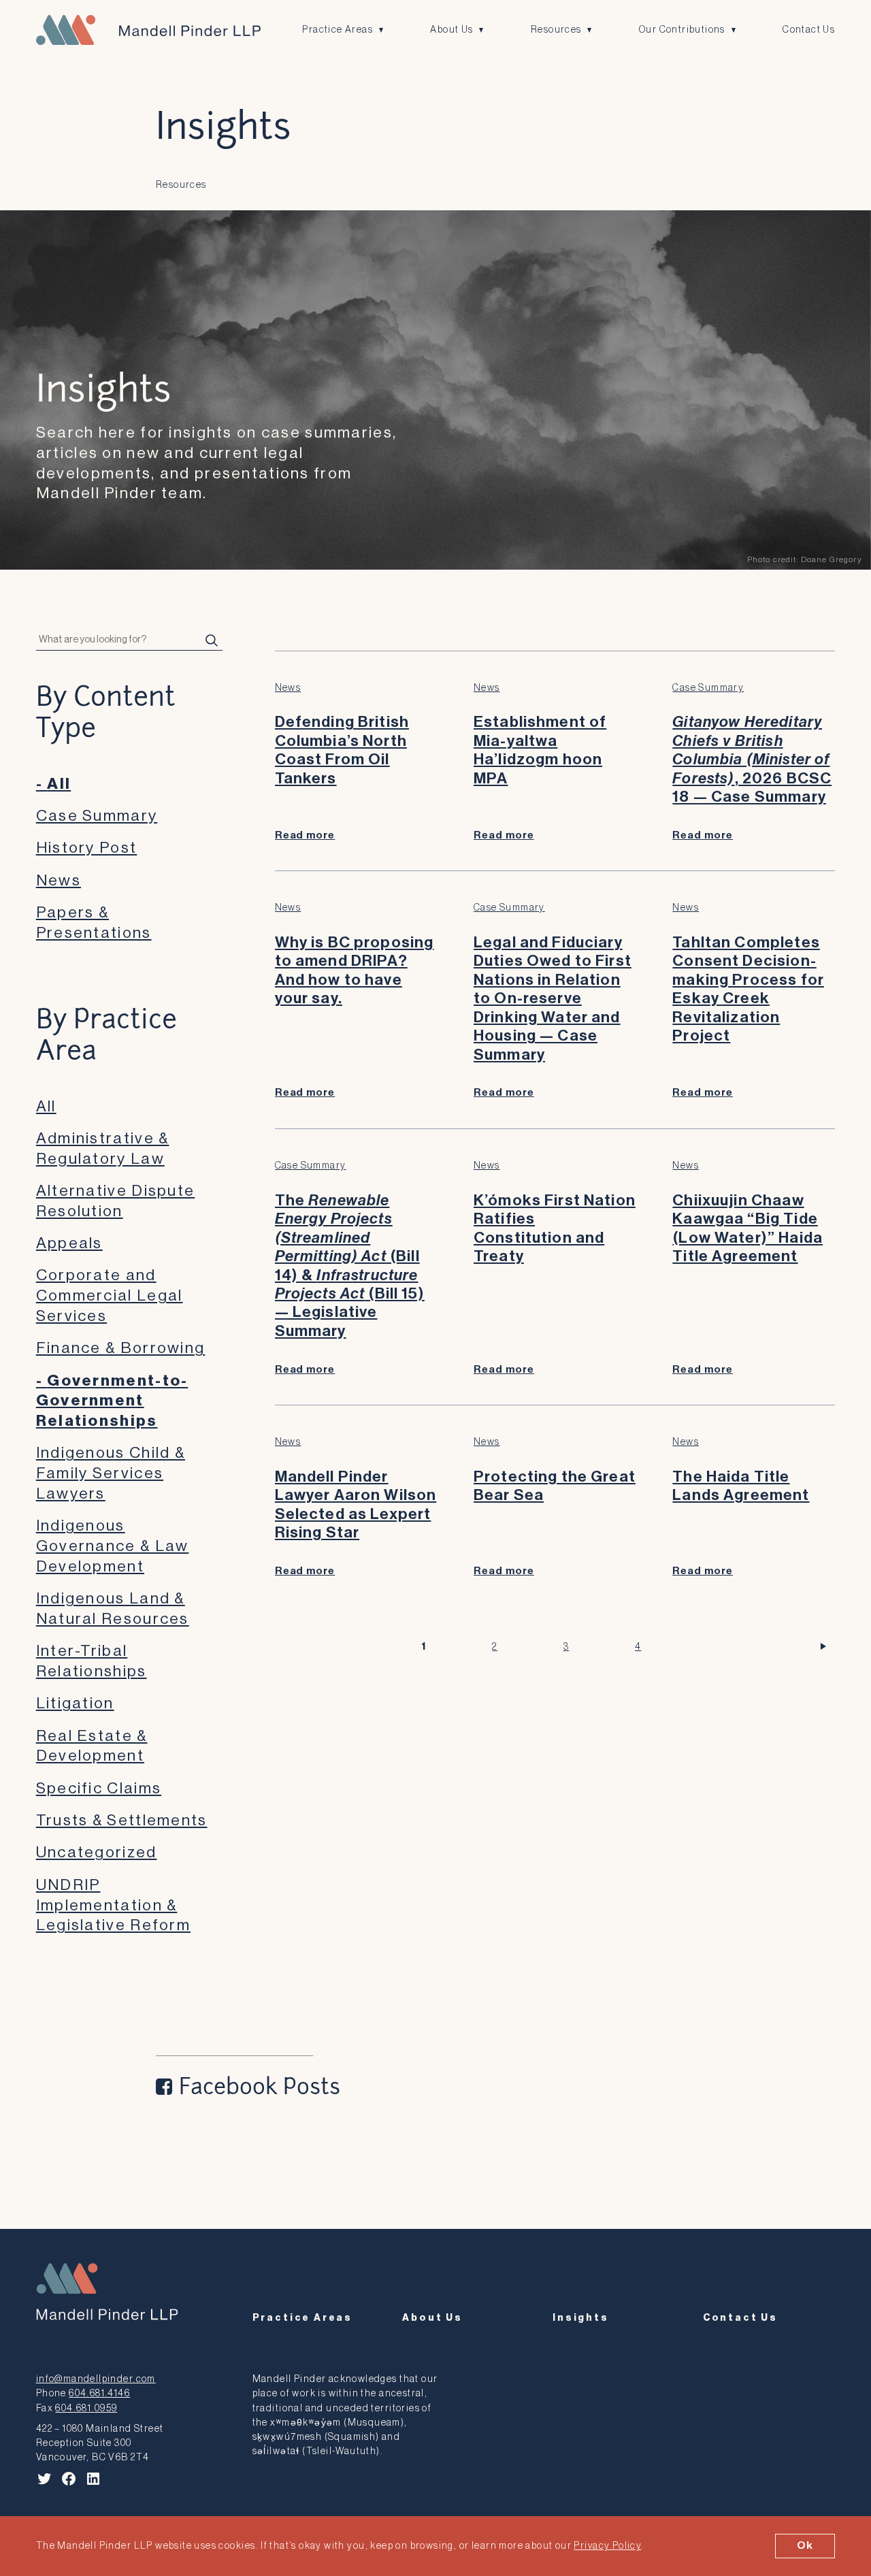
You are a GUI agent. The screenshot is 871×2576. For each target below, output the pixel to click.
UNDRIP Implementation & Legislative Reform (113, 1905)
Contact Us (809, 30)
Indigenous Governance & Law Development (113, 1546)
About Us (451, 30)
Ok (805, 2545)
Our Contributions (682, 30)
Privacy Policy (607, 2546)
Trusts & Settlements (122, 1820)
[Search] (212, 640)
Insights (581, 2318)
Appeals (69, 1243)
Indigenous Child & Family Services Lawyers (111, 1473)
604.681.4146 (99, 2393)
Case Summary (97, 816)
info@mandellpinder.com (96, 2379)
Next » (826, 1647)
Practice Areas (338, 30)
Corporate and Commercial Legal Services (110, 1295)
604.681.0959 (86, 2408)
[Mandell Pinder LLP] (148, 30)
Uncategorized (97, 1852)
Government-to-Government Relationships (112, 1401)
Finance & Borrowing (120, 1348)
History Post (86, 848)
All (59, 784)
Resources (556, 30)
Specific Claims (99, 1788)
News (59, 880)
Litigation (75, 1703)
